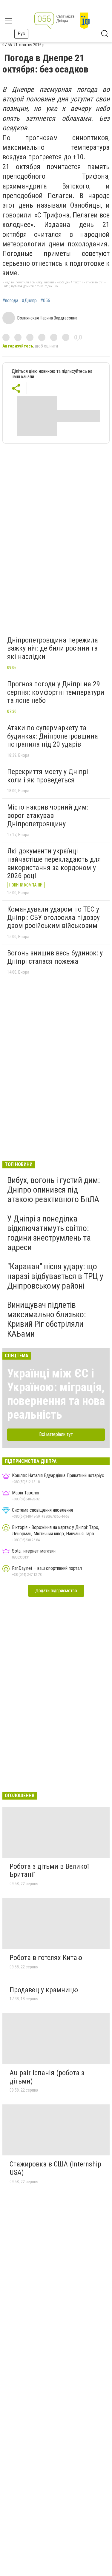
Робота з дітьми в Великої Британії (49, 1871)
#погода (10, 301)
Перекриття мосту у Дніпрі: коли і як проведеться (48, 776)
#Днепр (29, 301)
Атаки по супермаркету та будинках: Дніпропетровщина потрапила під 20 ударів (53, 736)
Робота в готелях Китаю (46, 1958)
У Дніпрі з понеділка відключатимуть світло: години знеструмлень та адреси (49, 1233)
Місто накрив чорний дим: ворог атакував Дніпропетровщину (48, 815)
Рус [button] (21, 34)
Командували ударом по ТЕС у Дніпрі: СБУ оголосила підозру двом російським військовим (53, 917)
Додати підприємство (56, 1591)
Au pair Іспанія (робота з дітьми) (47, 2077)
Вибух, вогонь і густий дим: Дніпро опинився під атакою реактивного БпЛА (54, 1190)
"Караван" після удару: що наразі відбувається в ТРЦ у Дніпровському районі (55, 1276)
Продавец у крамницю (44, 1990)
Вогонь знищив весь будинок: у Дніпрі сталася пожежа (55, 957)
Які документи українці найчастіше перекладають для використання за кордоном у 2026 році (54, 863)
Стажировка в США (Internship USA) (55, 2168)
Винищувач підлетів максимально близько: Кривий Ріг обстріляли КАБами (47, 1319)
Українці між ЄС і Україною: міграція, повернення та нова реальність (56, 1394)
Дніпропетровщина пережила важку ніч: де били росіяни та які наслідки (53, 648)
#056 (45, 301)
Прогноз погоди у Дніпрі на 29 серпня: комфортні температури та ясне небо (56, 692)
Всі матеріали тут (56, 1434)
